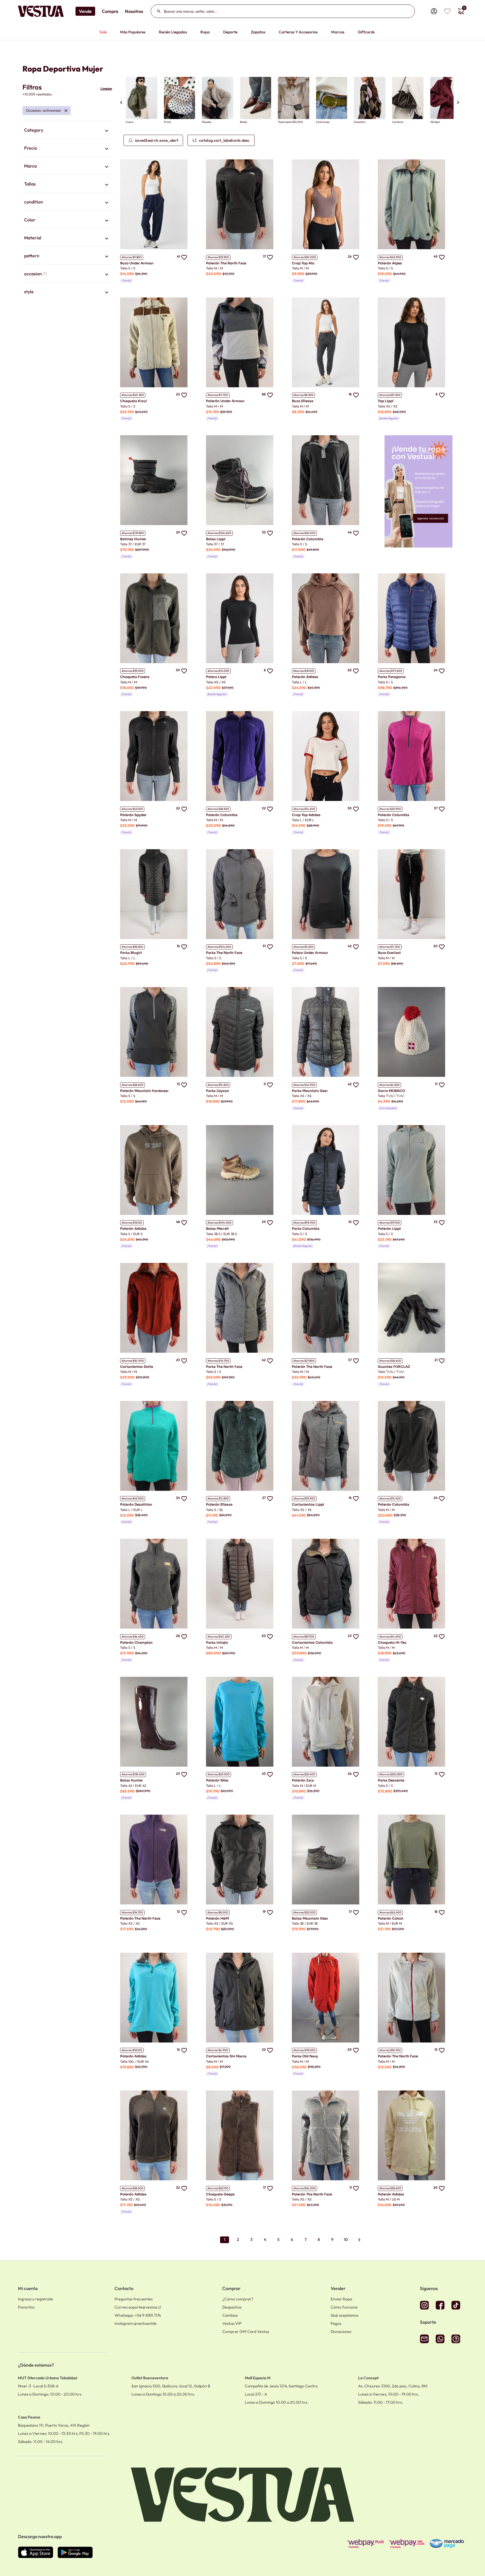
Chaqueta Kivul (133, 401)
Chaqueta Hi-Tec (392, 1642)
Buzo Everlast (389, 953)
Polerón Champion (136, 1642)
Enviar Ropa (341, 2299)
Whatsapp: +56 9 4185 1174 (138, 2315)
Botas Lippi (216, 539)
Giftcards (366, 32)
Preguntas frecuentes (134, 2299)
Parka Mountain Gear (310, 1091)
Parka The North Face (224, 953)
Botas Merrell (217, 1229)
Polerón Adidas (305, 677)
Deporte (230, 32)
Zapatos (258, 32)
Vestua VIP (232, 2323)
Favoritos (26, 2307)
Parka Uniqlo (217, 1642)
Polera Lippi (216, 677)
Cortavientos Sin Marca (226, 2056)
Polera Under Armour (310, 953)
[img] (447, 11)
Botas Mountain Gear (310, 1918)
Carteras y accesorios (298, 32)
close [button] (66, 111)
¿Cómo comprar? (238, 2299)
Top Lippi (386, 401)
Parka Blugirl (131, 953)
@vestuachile (136, 2323)
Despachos (232, 2307)
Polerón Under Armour (225, 401)
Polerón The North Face (226, 263)
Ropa (205, 32)
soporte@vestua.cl (138, 2307)
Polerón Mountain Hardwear (144, 1091)
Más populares (133, 32)
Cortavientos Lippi (308, 1504)
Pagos (336, 2323)
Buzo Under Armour (137, 263)
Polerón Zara (303, 1780)
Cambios (230, 2315)
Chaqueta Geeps (220, 2194)
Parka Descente (391, 1780)
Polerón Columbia (308, 539)
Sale (103, 32)
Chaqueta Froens (135, 677)
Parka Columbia (306, 1229)
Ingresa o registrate (36, 2299)
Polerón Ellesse (219, 1504)
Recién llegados (173, 32)
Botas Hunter (131, 1780)
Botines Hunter (133, 539)
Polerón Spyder (133, 815)
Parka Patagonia (392, 677)
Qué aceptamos (345, 2315)
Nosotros (134, 11)
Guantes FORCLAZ (394, 1367)
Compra (110, 11)
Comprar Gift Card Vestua (246, 2332)
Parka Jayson (218, 1091)
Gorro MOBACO (391, 1091)
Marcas (338, 32)
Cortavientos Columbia (312, 1642)
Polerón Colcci (391, 1918)
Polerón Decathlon (136, 1504)
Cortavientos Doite (137, 1367)
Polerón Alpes (390, 263)
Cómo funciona (344, 2307)
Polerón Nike (217, 1780)
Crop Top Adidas (306, 815)
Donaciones (341, 2332)
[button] (67, 130)
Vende (85, 11)
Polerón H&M (217, 1918)
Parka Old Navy (305, 2056)
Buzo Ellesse (303, 401)
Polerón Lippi (389, 1229)
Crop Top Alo (303, 263)
